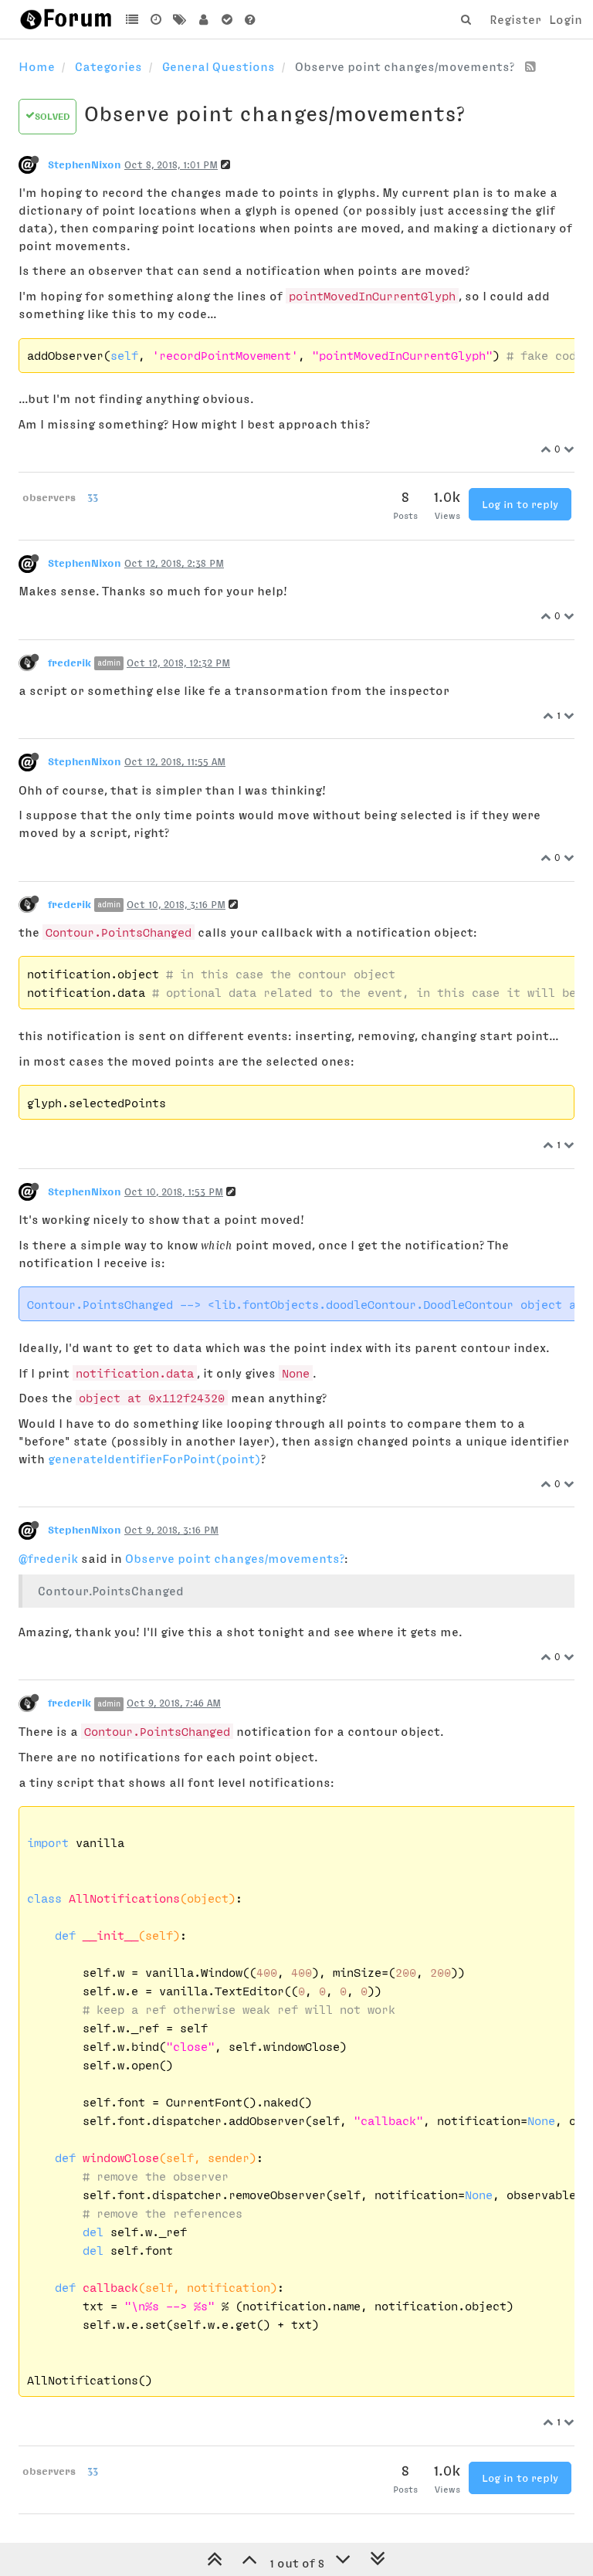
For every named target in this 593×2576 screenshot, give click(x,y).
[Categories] (132, 19)
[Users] (203, 19)
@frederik (48, 1558)
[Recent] (156, 19)
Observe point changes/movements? (235, 1558)
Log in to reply (520, 504)
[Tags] (180, 19)
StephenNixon (85, 164)
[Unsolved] (251, 19)
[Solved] (227, 19)
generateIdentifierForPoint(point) (154, 1459)
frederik (69, 663)
